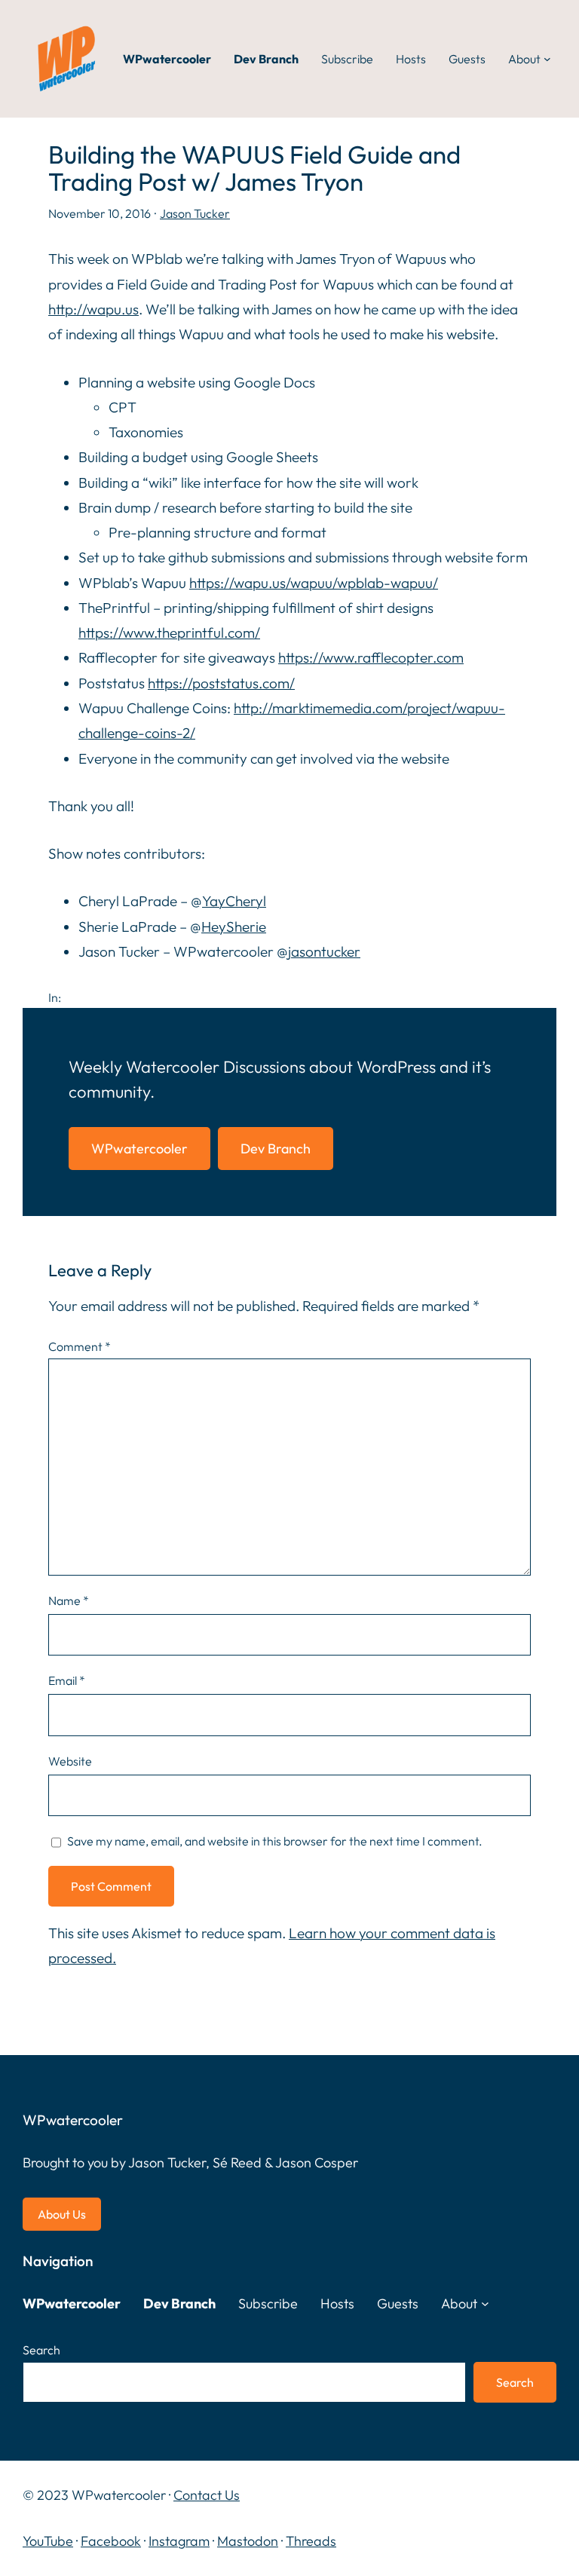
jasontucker (324, 951)
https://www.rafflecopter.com (371, 657)
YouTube (48, 2541)
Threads (311, 2541)
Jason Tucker (195, 213)
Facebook (111, 2541)
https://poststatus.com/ (221, 683)
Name (69, 1600)
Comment (80, 1346)
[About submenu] (547, 59)
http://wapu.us (93, 309)
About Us (62, 2214)
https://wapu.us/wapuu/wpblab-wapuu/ (314, 583)
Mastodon (248, 2541)
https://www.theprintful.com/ (169, 633)
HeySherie (234, 927)
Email (67, 1680)
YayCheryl (234, 901)
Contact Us (207, 2495)
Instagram (179, 2541)
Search (41, 2350)
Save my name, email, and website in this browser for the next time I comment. (275, 1841)
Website (70, 1761)
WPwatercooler (139, 1149)
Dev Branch (276, 1149)
